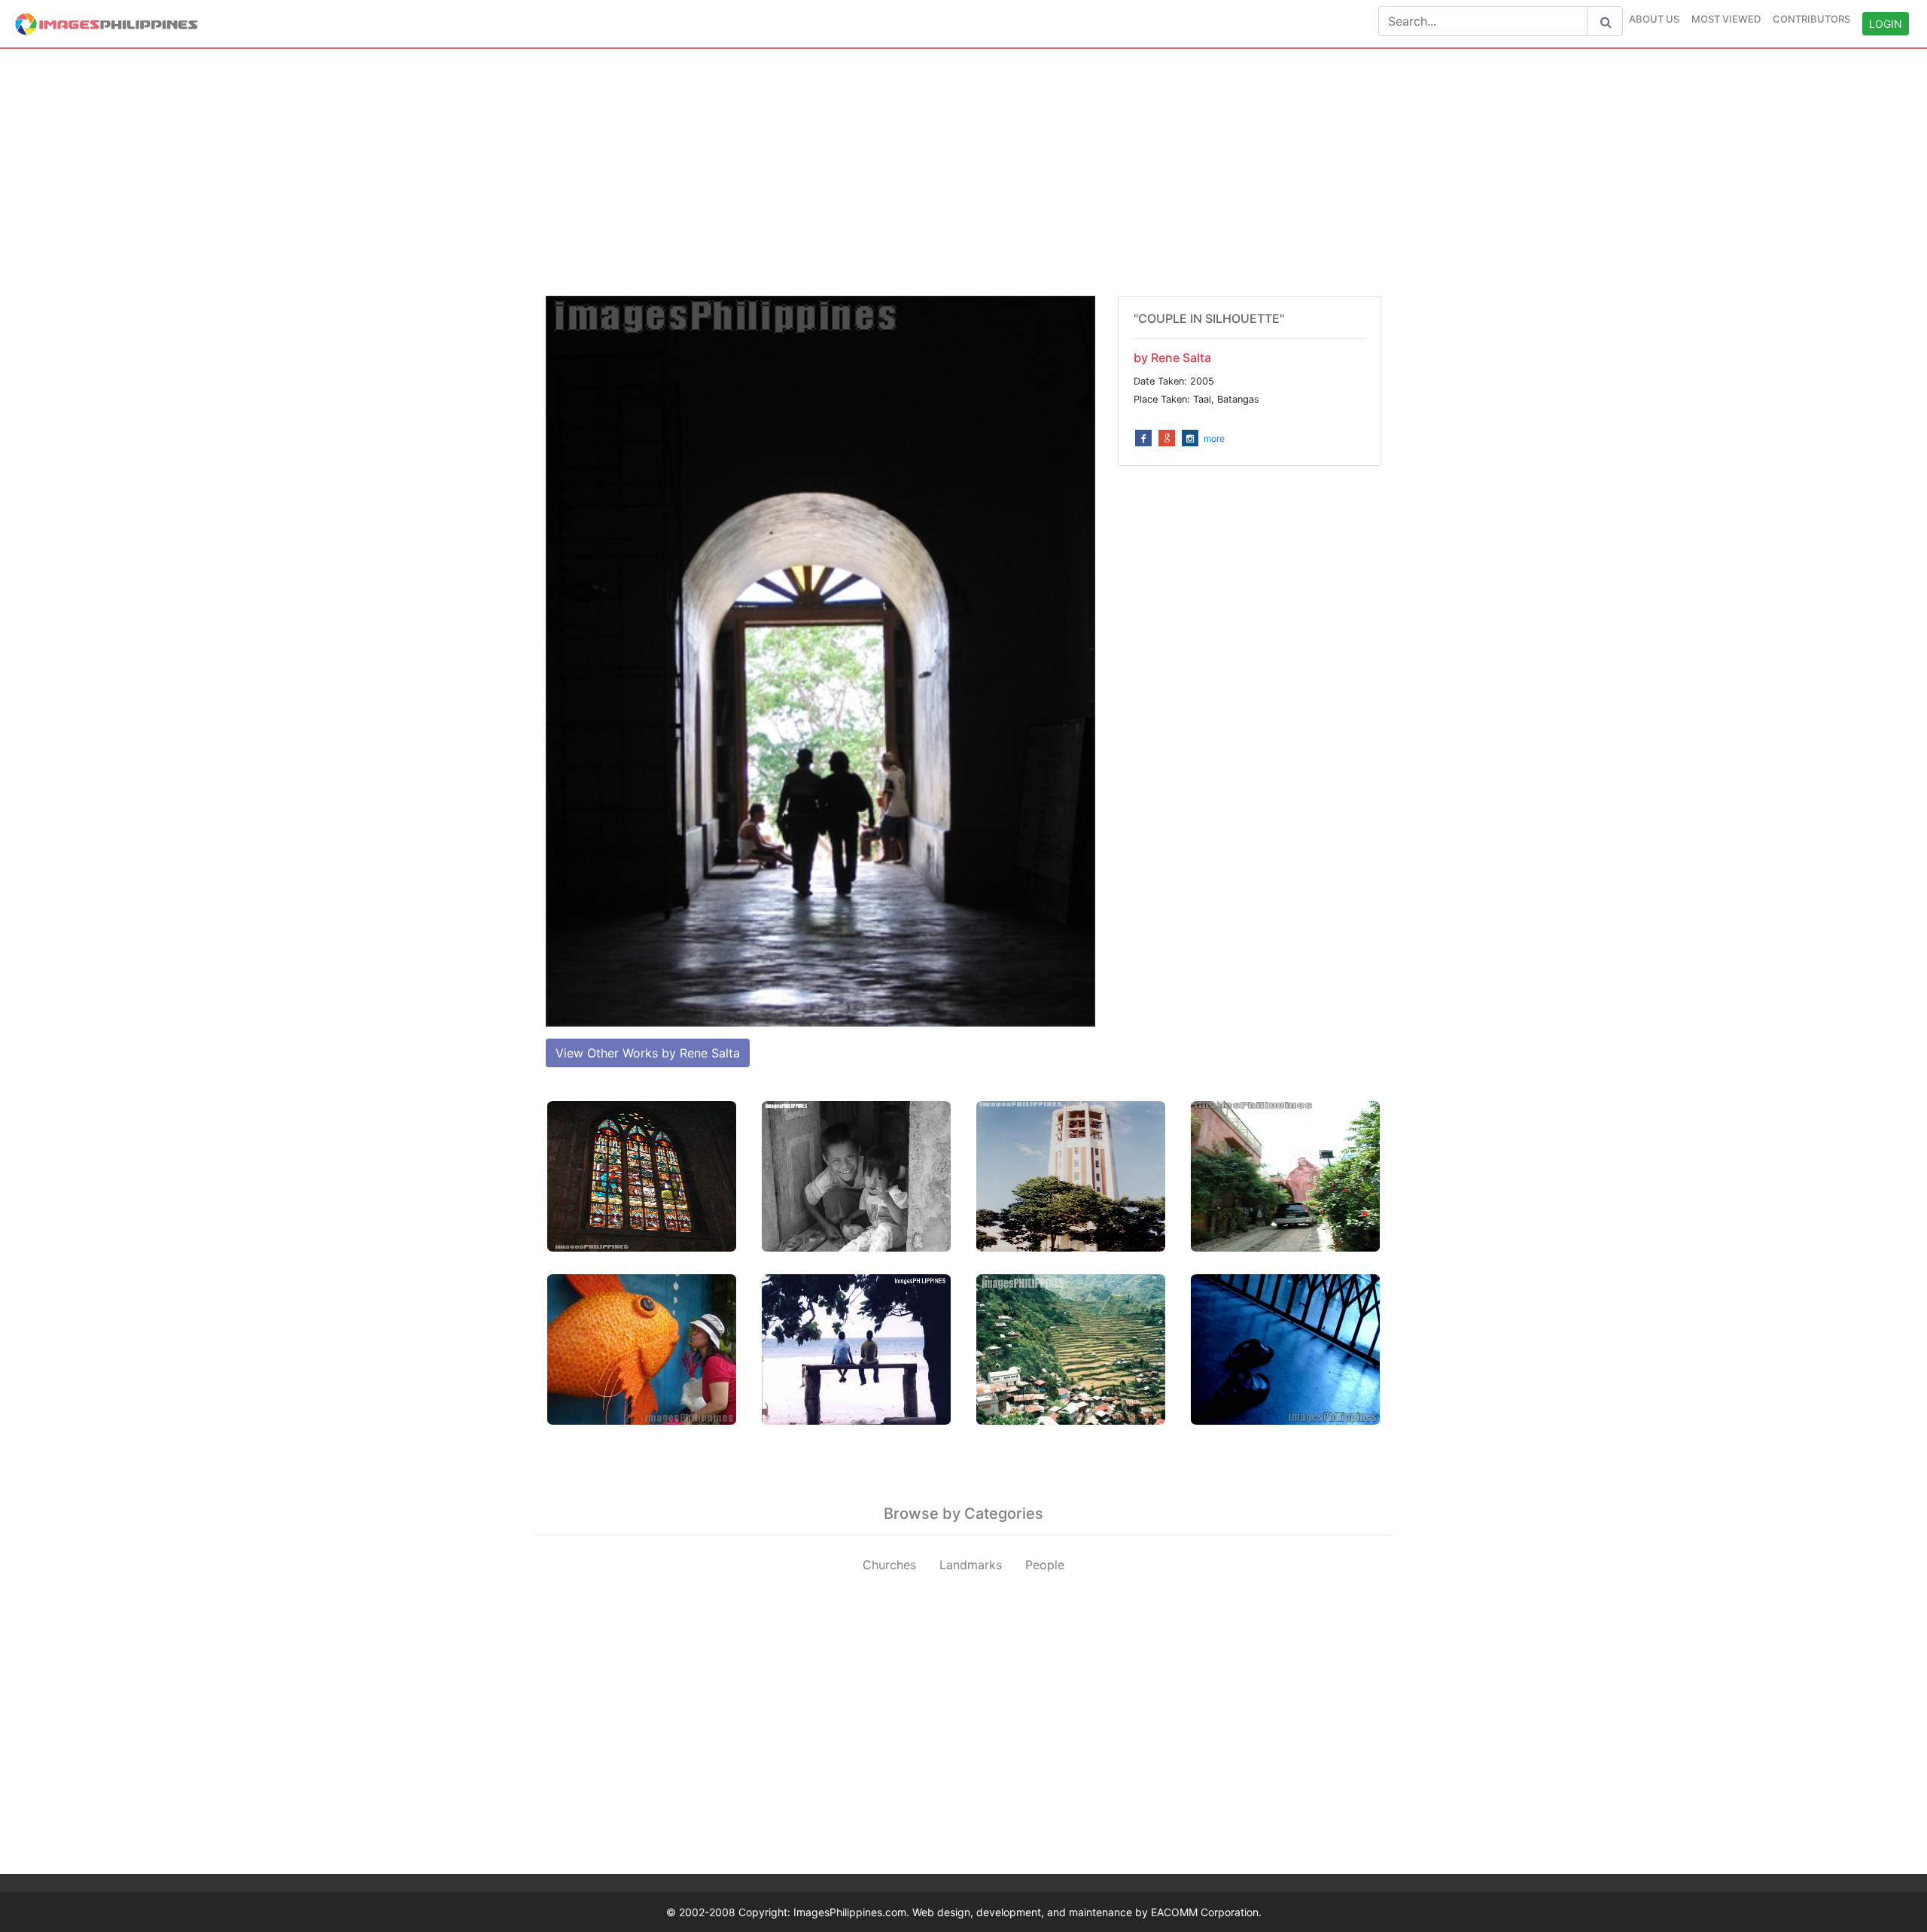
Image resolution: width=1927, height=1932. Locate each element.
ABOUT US (1654, 19)
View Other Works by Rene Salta (648, 1053)
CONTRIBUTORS (1811, 19)
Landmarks (971, 1565)
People (1045, 1565)
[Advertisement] (963, 172)
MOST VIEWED (1726, 19)
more (1214, 438)
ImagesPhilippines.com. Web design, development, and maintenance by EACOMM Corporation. (1027, 1912)
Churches (889, 1565)
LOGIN (1886, 24)
